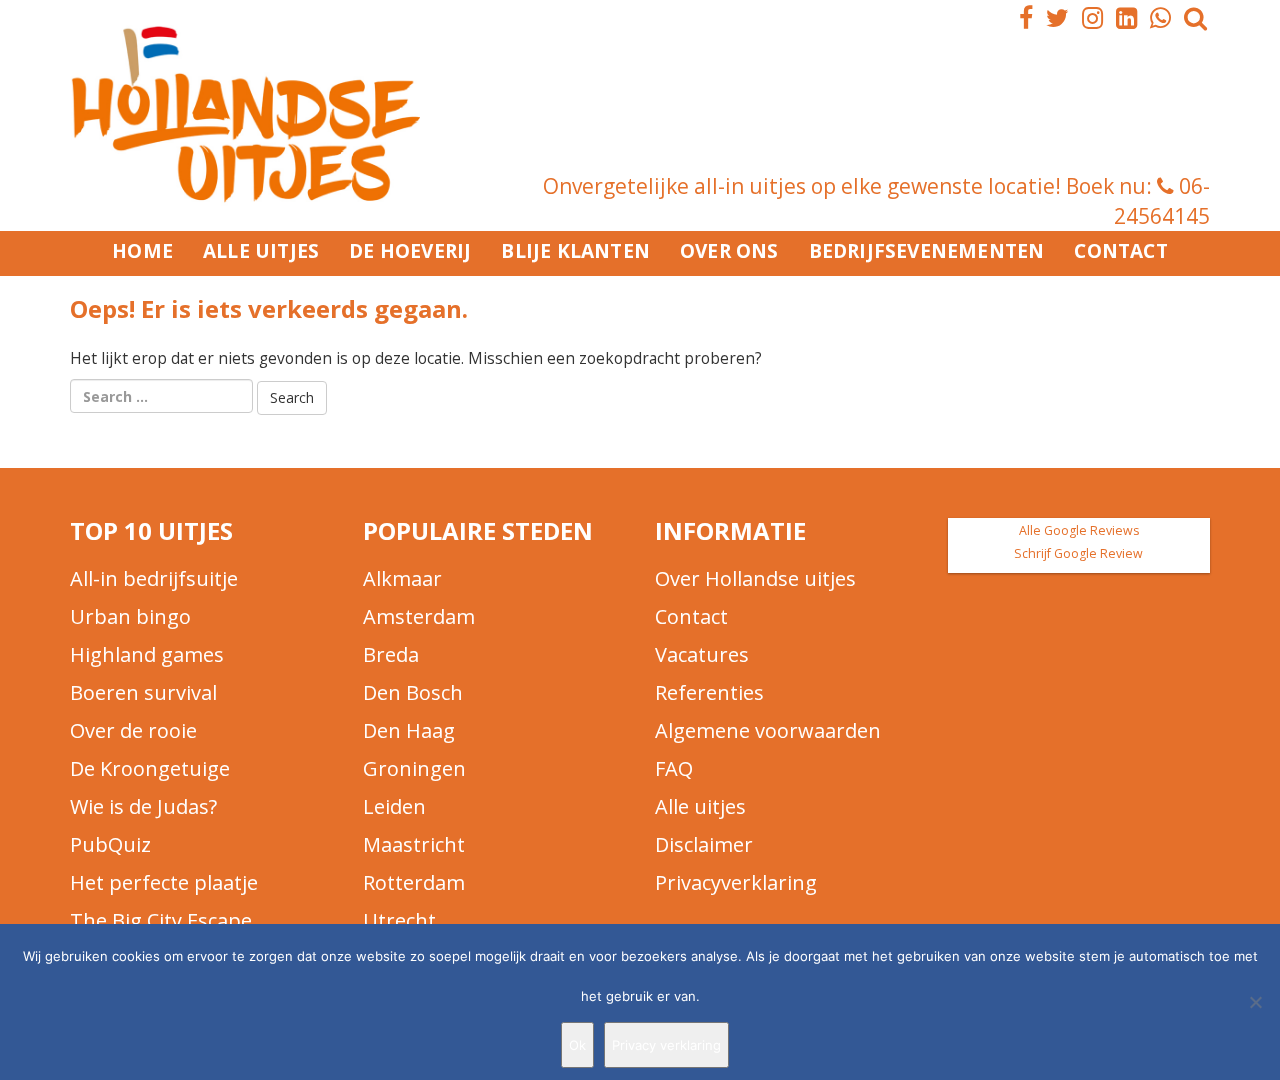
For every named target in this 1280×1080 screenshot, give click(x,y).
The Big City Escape (161, 920)
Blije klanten (575, 251)
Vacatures (702, 654)
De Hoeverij (410, 251)
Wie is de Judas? (143, 806)
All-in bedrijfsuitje (154, 578)
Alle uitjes (261, 251)
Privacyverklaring (736, 882)
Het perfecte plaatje (164, 882)
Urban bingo (130, 616)
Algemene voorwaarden (768, 730)
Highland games (147, 654)
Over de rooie (133, 730)
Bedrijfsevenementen (927, 251)
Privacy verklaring (666, 1045)
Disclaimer (704, 844)
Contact (1120, 251)
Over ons (729, 251)
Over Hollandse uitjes (755, 578)
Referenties (709, 692)
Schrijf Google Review (1078, 553)
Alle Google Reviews (1079, 530)
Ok (577, 1045)
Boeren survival (143, 692)
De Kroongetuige (150, 768)
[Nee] (1255, 1002)
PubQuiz (110, 844)
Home (142, 251)
